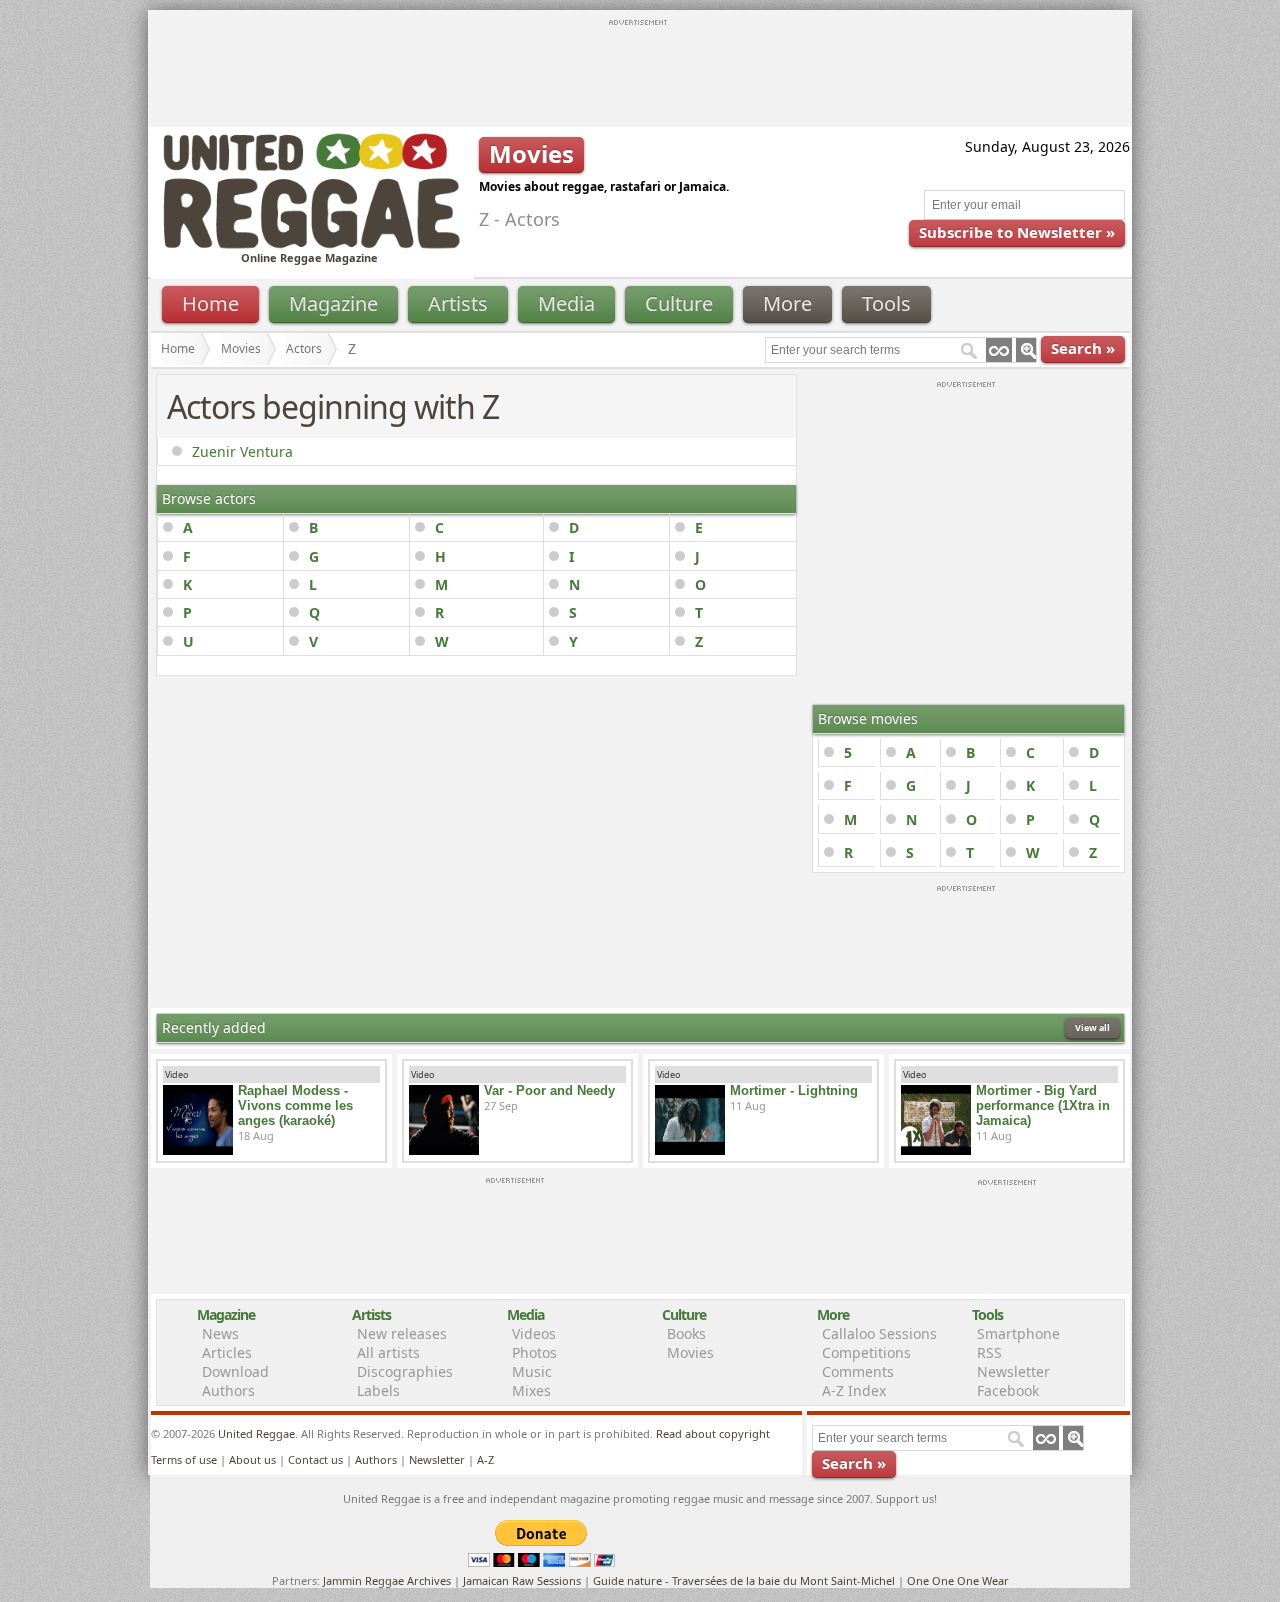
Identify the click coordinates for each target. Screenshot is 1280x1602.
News (220, 1333)
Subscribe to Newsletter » (1017, 232)
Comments (858, 1371)
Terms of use (184, 1459)
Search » (1083, 348)
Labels (378, 1390)
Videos (534, 1333)
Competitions (866, 1352)
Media (566, 303)
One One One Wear (958, 1580)
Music (532, 1371)
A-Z (485, 1459)
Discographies (405, 1371)
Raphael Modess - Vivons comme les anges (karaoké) (295, 1105)
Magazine (333, 303)
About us (252, 1459)
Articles (227, 1352)
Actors (304, 348)
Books (686, 1333)
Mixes (531, 1390)
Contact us (315, 1459)
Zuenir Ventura (242, 451)
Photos (534, 1352)
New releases (402, 1333)
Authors (228, 1390)
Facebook (1008, 1390)
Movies (241, 348)
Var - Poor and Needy (549, 1090)
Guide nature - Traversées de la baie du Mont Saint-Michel (744, 1580)
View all (1092, 1027)
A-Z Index (854, 1390)
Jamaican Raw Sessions (522, 1580)
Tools (886, 303)
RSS (989, 1352)
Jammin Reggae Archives (387, 1580)
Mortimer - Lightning (794, 1090)
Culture (679, 303)
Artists (458, 303)
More (787, 303)
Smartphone (1018, 1333)
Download (235, 1371)
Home (210, 303)
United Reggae (256, 1433)
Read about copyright (713, 1433)
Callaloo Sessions (879, 1333)
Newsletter (1013, 1371)
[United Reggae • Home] (311, 244)
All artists (388, 1352)
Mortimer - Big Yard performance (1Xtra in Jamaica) (1043, 1105)
